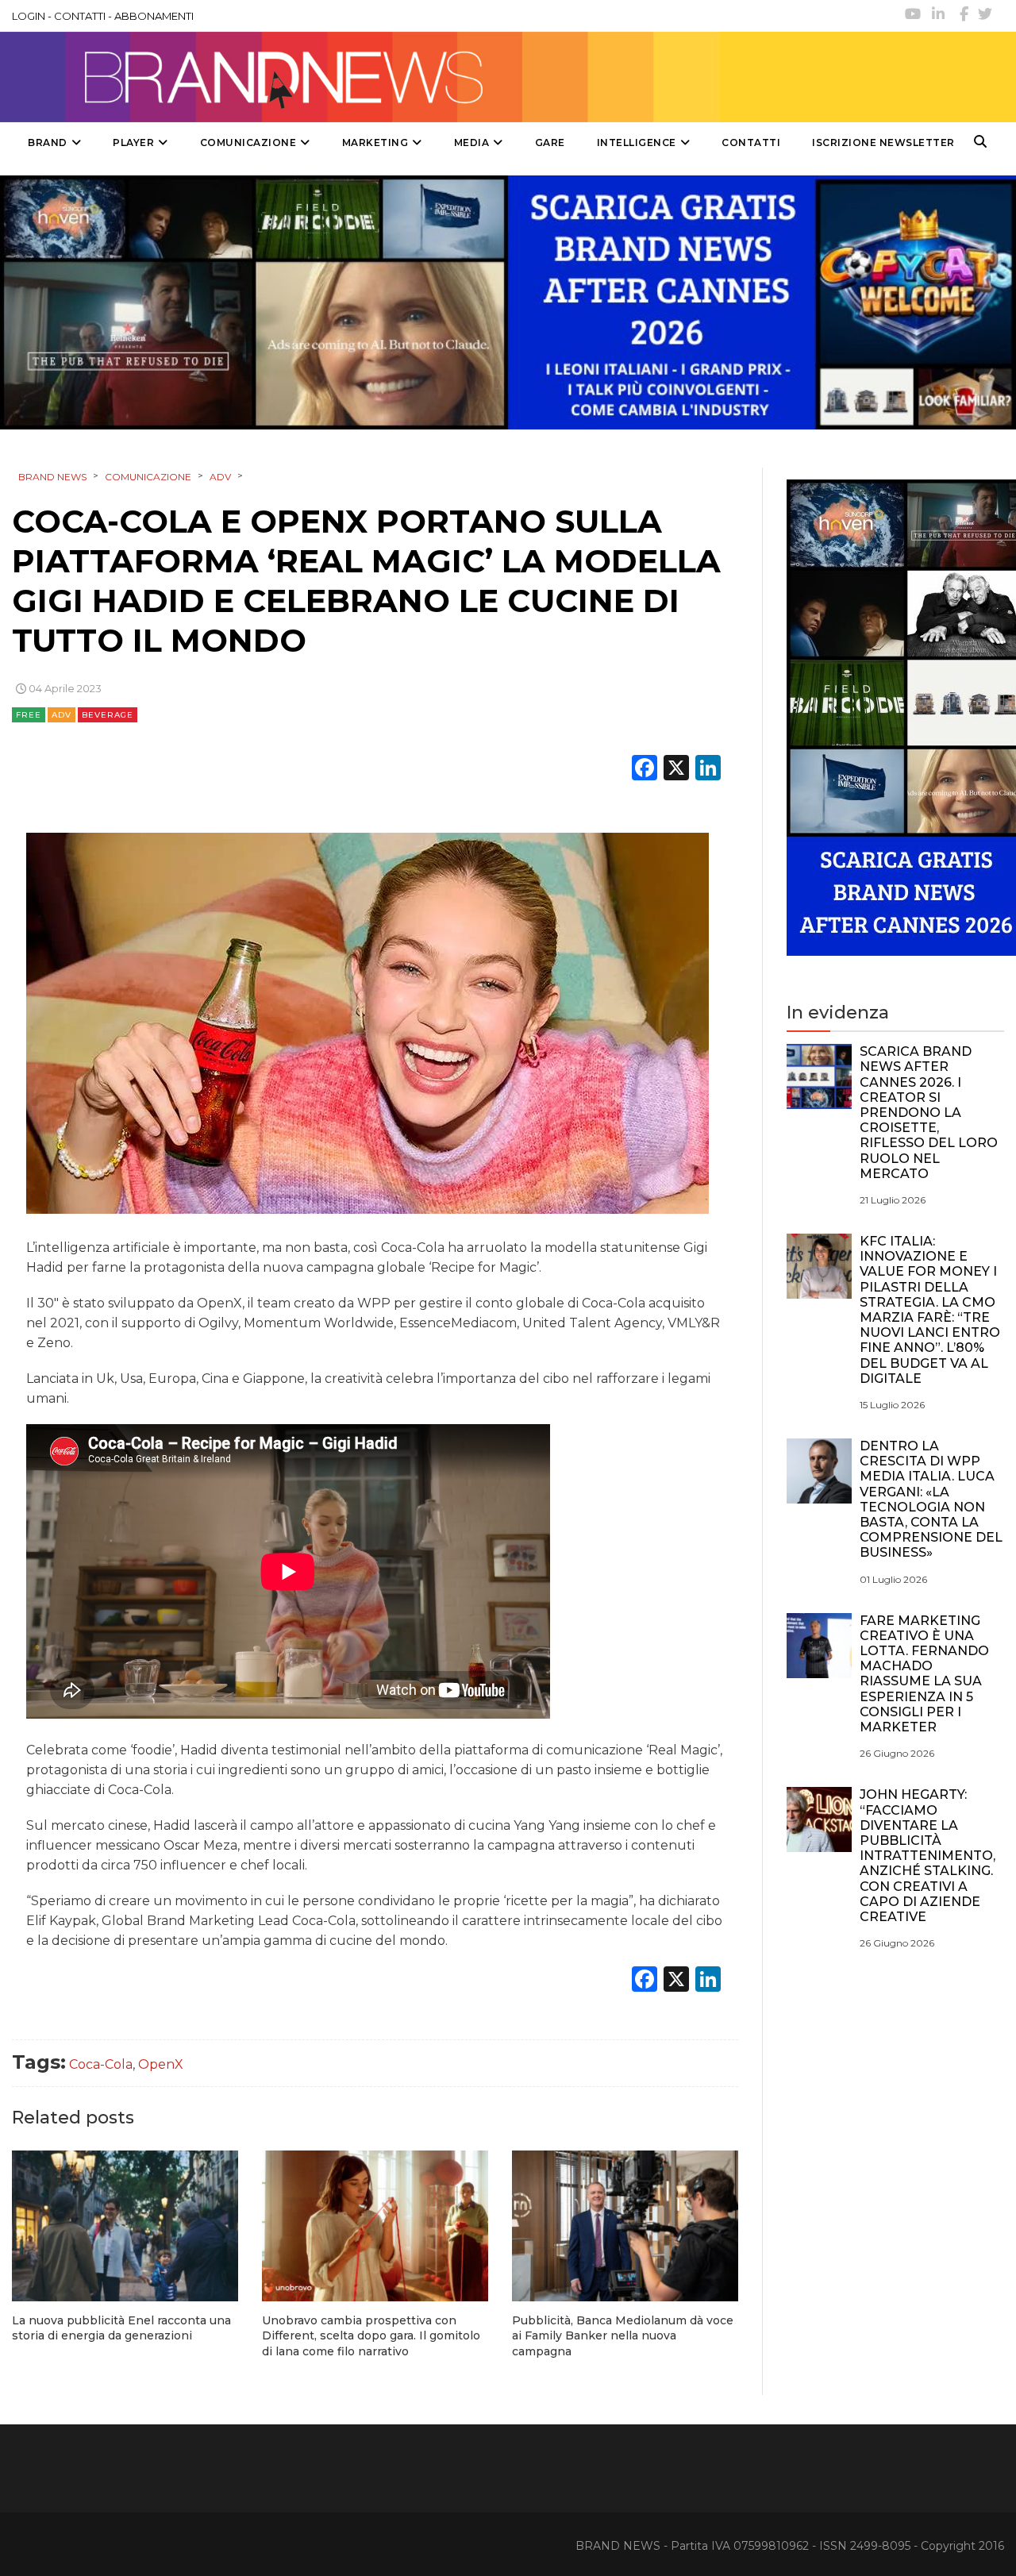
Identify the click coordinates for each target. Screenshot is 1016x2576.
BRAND (48, 142)
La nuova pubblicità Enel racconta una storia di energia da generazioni (121, 2328)
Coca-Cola (101, 2064)
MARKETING (375, 142)
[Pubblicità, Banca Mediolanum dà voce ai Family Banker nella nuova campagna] (625, 2226)
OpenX (161, 2064)
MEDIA (472, 142)
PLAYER (133, 142)
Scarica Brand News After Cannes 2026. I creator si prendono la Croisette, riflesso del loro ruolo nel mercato (929, 1113)
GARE (550, 142)
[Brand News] (360, 77)
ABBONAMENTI (154, 16)
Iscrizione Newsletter (883, 142)
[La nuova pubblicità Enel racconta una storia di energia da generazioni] (125, 2226)
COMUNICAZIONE (248, 142)
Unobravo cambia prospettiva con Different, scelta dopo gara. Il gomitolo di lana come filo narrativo (371, 2336)
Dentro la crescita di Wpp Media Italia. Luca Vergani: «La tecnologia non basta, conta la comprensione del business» (931, 1499)
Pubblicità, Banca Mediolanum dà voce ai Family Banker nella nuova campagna (623, 2336)
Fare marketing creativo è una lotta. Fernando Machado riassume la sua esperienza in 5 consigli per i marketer (924, 1674)
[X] (676, 770)
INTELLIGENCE (637, 142)
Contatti (751, 142)
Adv (62, 715)
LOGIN (29, 16)
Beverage (108, 715)
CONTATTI (80, 16)
